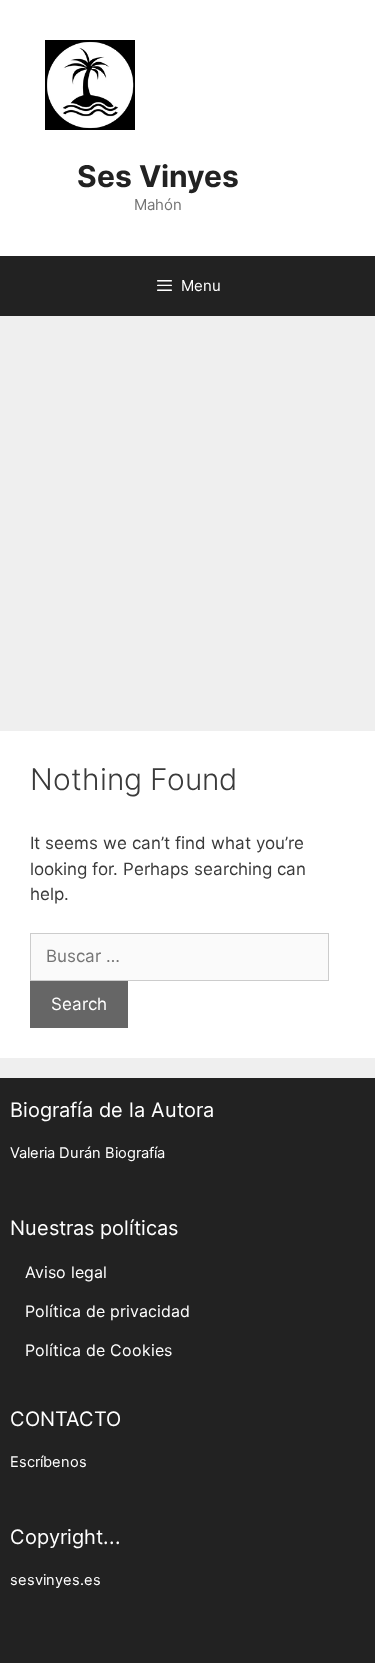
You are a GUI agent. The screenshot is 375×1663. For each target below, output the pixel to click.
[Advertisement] (187, 513)
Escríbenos (48, 1462)
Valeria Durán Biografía (87, 1153)
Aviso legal (66, 1272)
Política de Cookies (98, 1350)
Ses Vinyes (158, 176)
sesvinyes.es (55, 1580)
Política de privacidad (107, 1311)
